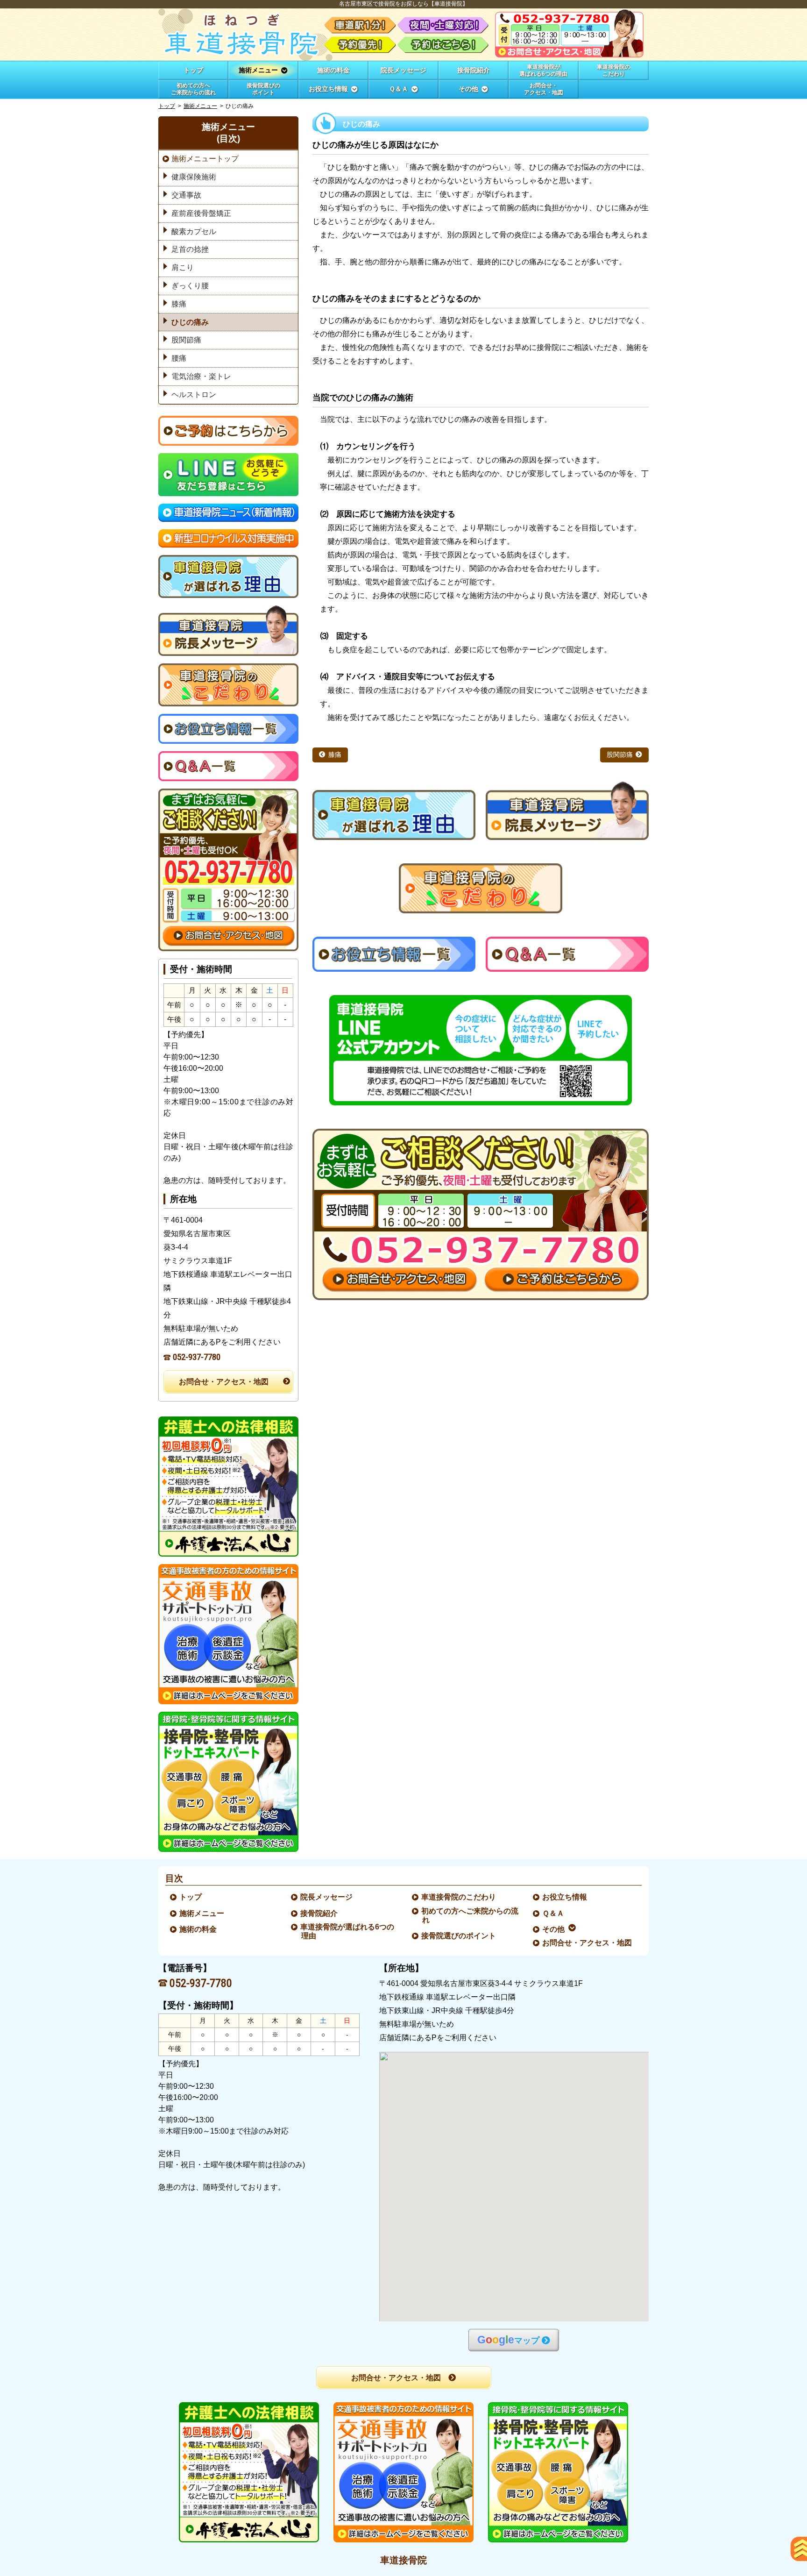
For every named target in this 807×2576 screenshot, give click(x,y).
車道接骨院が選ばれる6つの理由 (348, 1931)
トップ (193, 70)
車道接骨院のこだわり (459, 1897)
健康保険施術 (194, 177)
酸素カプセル (194, 231)
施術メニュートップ (205, 159)
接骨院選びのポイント (459, 1936)
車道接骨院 (403, 2560)
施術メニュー (200, 106)
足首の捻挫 (190, 249)
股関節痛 (620, 755)
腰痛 (179, 358)
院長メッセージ (327, 1897)
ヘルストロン (194, 395)
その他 (554, 1929)
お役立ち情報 (565, 1897)
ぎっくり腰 (190, 286)
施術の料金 (198, 1929)
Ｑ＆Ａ (554, 1913)
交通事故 (186, 195)
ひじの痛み (190, 322)
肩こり (183, 267)
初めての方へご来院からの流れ (470, 1915)
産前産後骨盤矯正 (201, 213)
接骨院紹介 (319, 1913)
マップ (508, 2340)
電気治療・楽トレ (201, 376)
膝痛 (335, 755)
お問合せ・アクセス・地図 (224, 1382)
